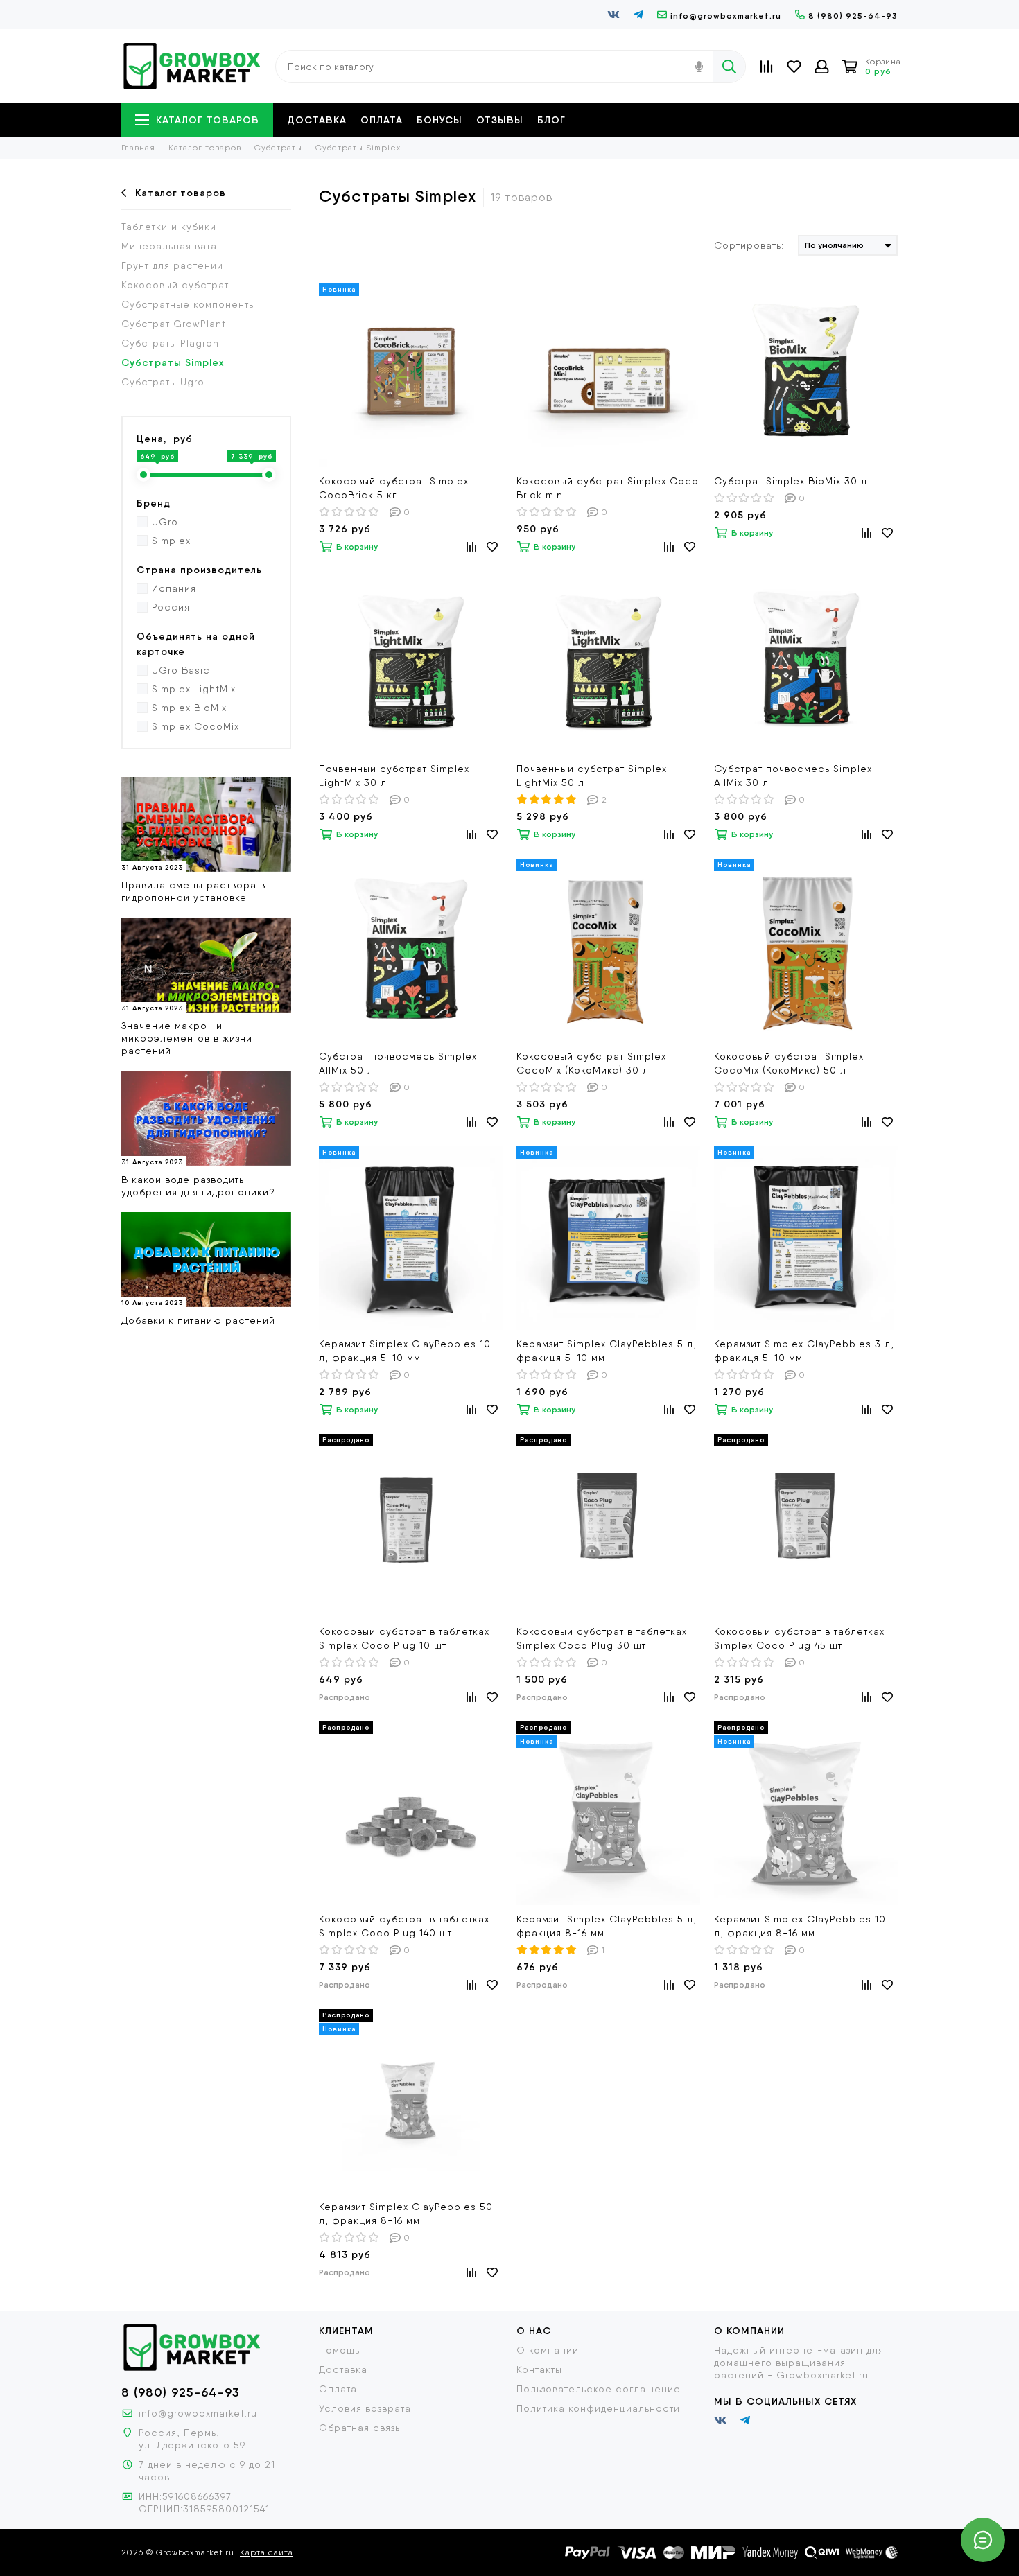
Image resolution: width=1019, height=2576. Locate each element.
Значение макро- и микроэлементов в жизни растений (187, 1038)
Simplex (171, 541)
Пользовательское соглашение (599, 2389)
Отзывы (500, 120)
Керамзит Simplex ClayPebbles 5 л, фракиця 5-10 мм (607, 1351)
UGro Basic (181, 670)
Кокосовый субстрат (175, 285)
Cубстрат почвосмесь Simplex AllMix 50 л (398, 1063)
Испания (174, 588)
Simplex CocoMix (195, 726)
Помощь (339, 2350)
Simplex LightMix (194, 689)
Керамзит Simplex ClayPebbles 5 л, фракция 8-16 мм (607, 1926)
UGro (165, 522)
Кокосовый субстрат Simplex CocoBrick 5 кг (394, 488)
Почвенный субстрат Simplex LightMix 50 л (592, 776)
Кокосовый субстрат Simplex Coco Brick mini (608, 488)
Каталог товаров (208, 120)
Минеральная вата (169, 246)
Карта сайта (267, 2552)
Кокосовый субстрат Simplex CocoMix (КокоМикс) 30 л (591, 1063)
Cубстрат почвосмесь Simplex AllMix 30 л (793, 776)
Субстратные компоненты (189, 304)
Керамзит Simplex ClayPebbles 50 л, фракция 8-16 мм (406, 2214)
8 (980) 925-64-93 (853, 16)
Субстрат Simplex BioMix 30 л (791, 481)
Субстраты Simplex (173, 362)
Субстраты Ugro (163, 382)
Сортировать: (749, 245)
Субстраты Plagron (170, 343)
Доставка (317, 120)
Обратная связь (359, 2428)
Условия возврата (365, 2408)
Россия (171, 607)
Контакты (539, 2369)
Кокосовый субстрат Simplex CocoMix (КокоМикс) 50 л (789, 1063)
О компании (548, 2350)
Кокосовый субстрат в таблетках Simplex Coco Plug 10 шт (404, 1638)
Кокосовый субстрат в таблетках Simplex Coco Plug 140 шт (404, 1926)
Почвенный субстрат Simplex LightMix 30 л (394, 776)
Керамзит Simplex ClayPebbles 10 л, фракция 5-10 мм (405, 1351)
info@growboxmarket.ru (726, 16)
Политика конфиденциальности (598, 2408)
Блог (551, 120)
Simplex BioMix (189, 708)
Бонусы (439, 120)
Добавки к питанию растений (198, 1320)
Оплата (382, 120)
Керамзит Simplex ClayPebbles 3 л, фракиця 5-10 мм (804, 1351)
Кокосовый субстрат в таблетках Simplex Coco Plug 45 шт (799, 1638)
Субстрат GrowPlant (174, 324)
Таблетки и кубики (169, 227)
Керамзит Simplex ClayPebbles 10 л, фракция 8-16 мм (800, 1926)
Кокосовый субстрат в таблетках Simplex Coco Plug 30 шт (602, 1638)
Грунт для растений (172, 265)
